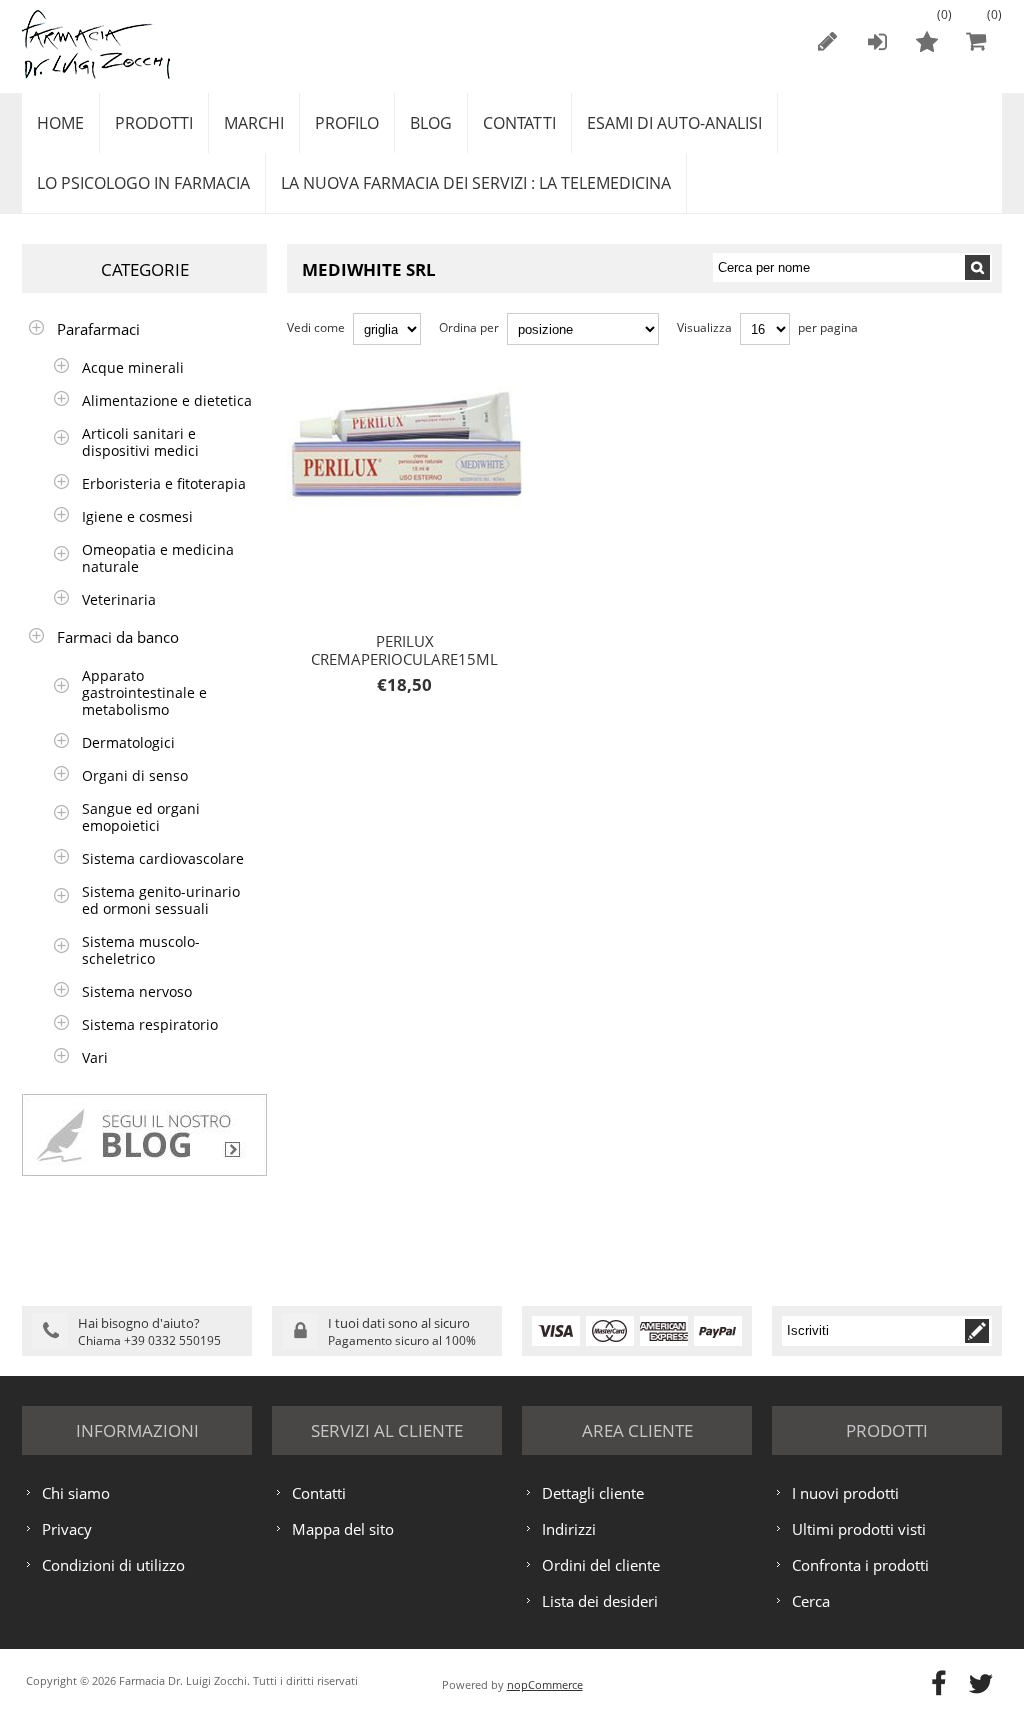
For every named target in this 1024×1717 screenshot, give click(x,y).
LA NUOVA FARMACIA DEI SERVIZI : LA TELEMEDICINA (476, 183)
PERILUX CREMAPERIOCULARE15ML (397, 446)
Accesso (877, 41)
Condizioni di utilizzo (113, 1565)
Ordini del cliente (601, 1565)
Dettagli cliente (593, 1493)
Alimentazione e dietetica (167, 400)
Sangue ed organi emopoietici (141, 817)
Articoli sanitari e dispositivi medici (140, 442)
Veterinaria (119, 599)
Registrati (827, 41)
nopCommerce (545, 1684)
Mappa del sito (343, 1529)
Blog (431, 123)
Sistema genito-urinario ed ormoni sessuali (161, 900)
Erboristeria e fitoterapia (164, 483)
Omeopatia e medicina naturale (158, 558)
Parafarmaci (98, 329)
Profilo (347, 123)
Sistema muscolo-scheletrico (141, 950)
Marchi (254, 123)
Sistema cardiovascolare (163, 858)
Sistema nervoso (137, 991)
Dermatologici (128, 742)
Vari (95, 1057)
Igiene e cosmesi (137, 516)
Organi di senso (135, 775)
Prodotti (154, 123)
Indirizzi (569, 1529)
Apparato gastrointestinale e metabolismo (144, 692)
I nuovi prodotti (845, 1493)
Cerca (811, 1601)
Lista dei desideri (600, 1601)
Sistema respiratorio (150, 1024)
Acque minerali (133, 367)
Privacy (67, 1529)
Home (60, 123)
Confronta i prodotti (860, 1565)
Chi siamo (76, 1493)
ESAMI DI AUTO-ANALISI (674, 123)
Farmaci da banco (118, 637)
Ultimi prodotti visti (859, 1529)
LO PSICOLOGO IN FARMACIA (143, 183)
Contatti (519, 123)
